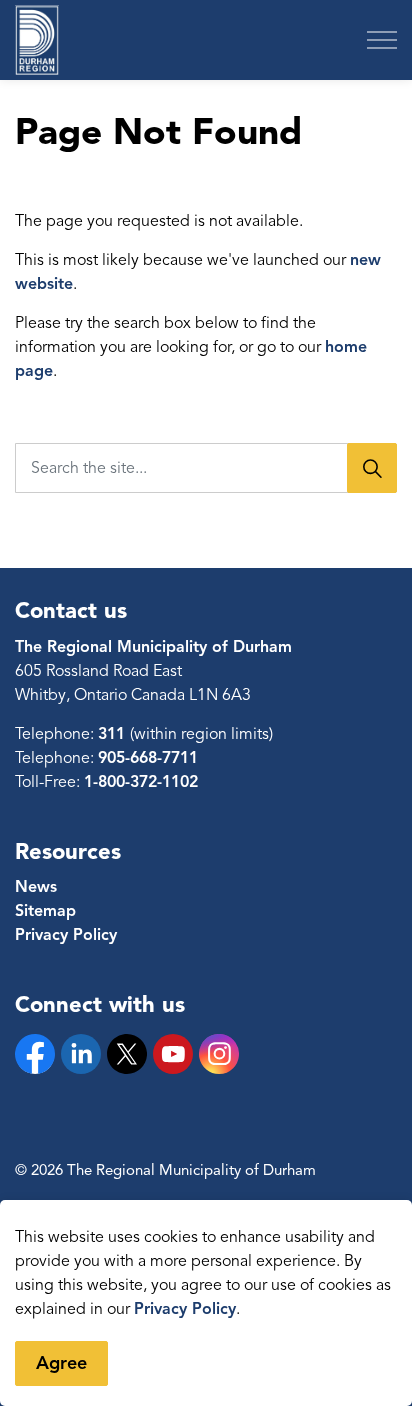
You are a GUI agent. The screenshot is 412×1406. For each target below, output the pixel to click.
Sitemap (45, 911)
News (36, 887)
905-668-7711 (148, 758)
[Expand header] (382, 40)
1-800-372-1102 (141, 782)
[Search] (372, 468)
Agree (61, 1363)
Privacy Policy (185, 1309)
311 (114, 734)
